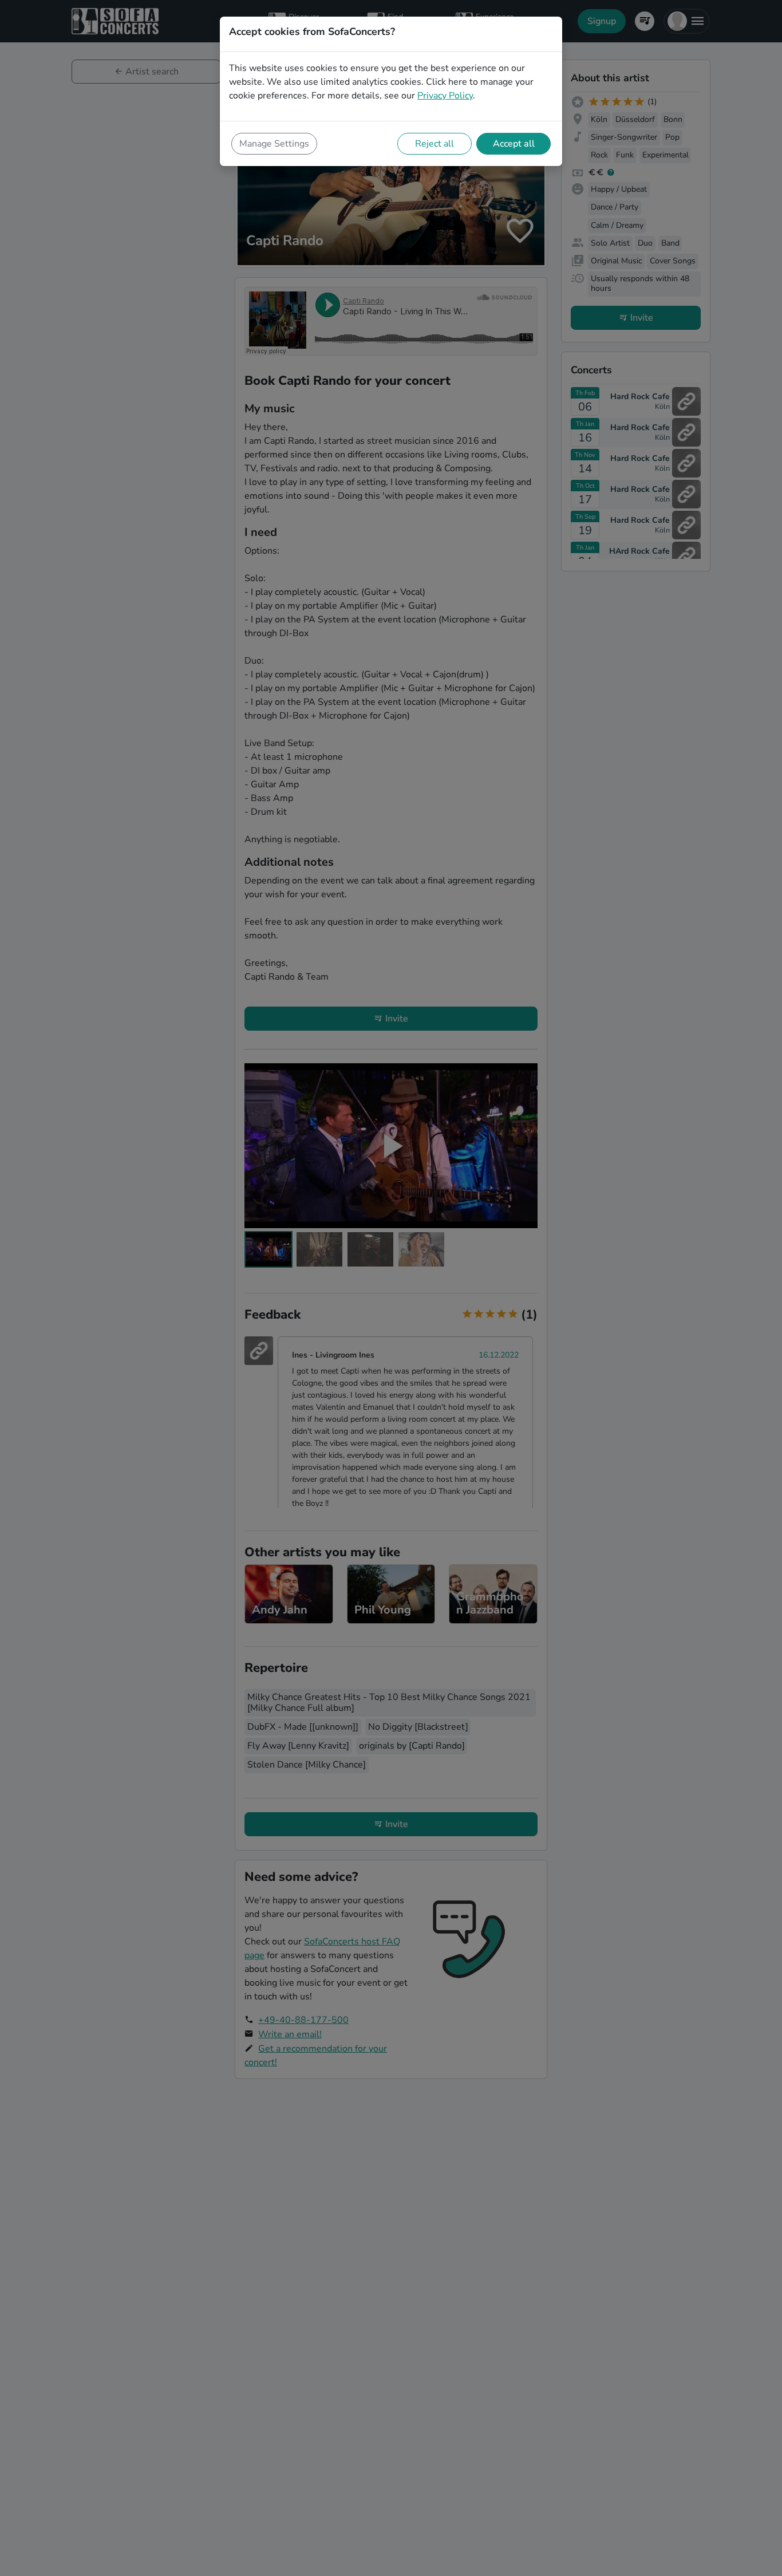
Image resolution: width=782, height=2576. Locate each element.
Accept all (514, 144)
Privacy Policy (445, 96)
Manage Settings (274, 144)
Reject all (435, 144)
